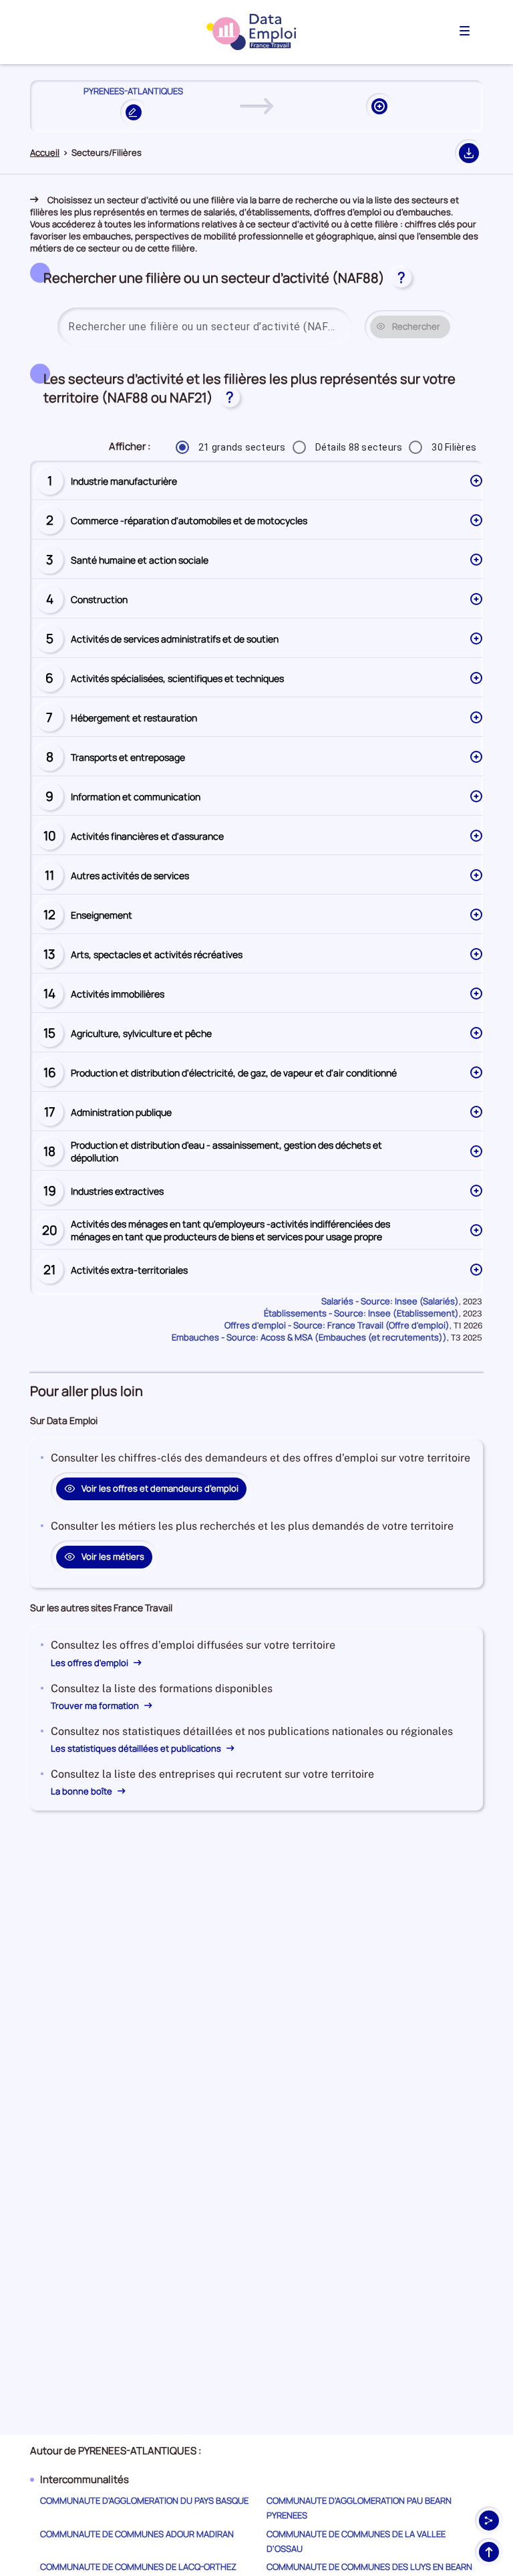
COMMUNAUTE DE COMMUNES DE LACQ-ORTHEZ (138, 2567)
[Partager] (489, 2521)
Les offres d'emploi (91, 1663)
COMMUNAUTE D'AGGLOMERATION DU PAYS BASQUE (144, 2500)
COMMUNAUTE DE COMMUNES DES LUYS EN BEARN (369, 2567)
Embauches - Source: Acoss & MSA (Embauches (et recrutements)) (309, 1337)
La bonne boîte (82, 1791)
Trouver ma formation (96, 1706)
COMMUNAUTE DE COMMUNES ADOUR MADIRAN (137, 2534)
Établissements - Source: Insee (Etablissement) (361, 1313)
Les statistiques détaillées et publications (137, 1748)
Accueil (45, 153)
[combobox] (204, 327)
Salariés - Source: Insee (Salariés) (390, 1301)
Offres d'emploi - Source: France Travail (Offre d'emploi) (337, 1325)
